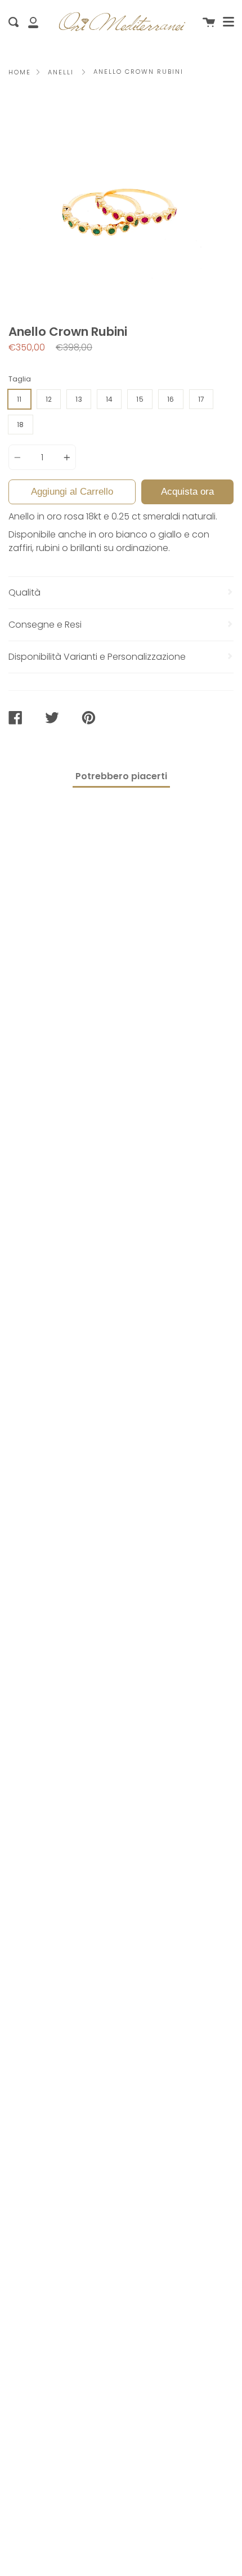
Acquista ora (187, 492)
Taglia (20, 379)
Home (20, 72)
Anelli (61, 72)
